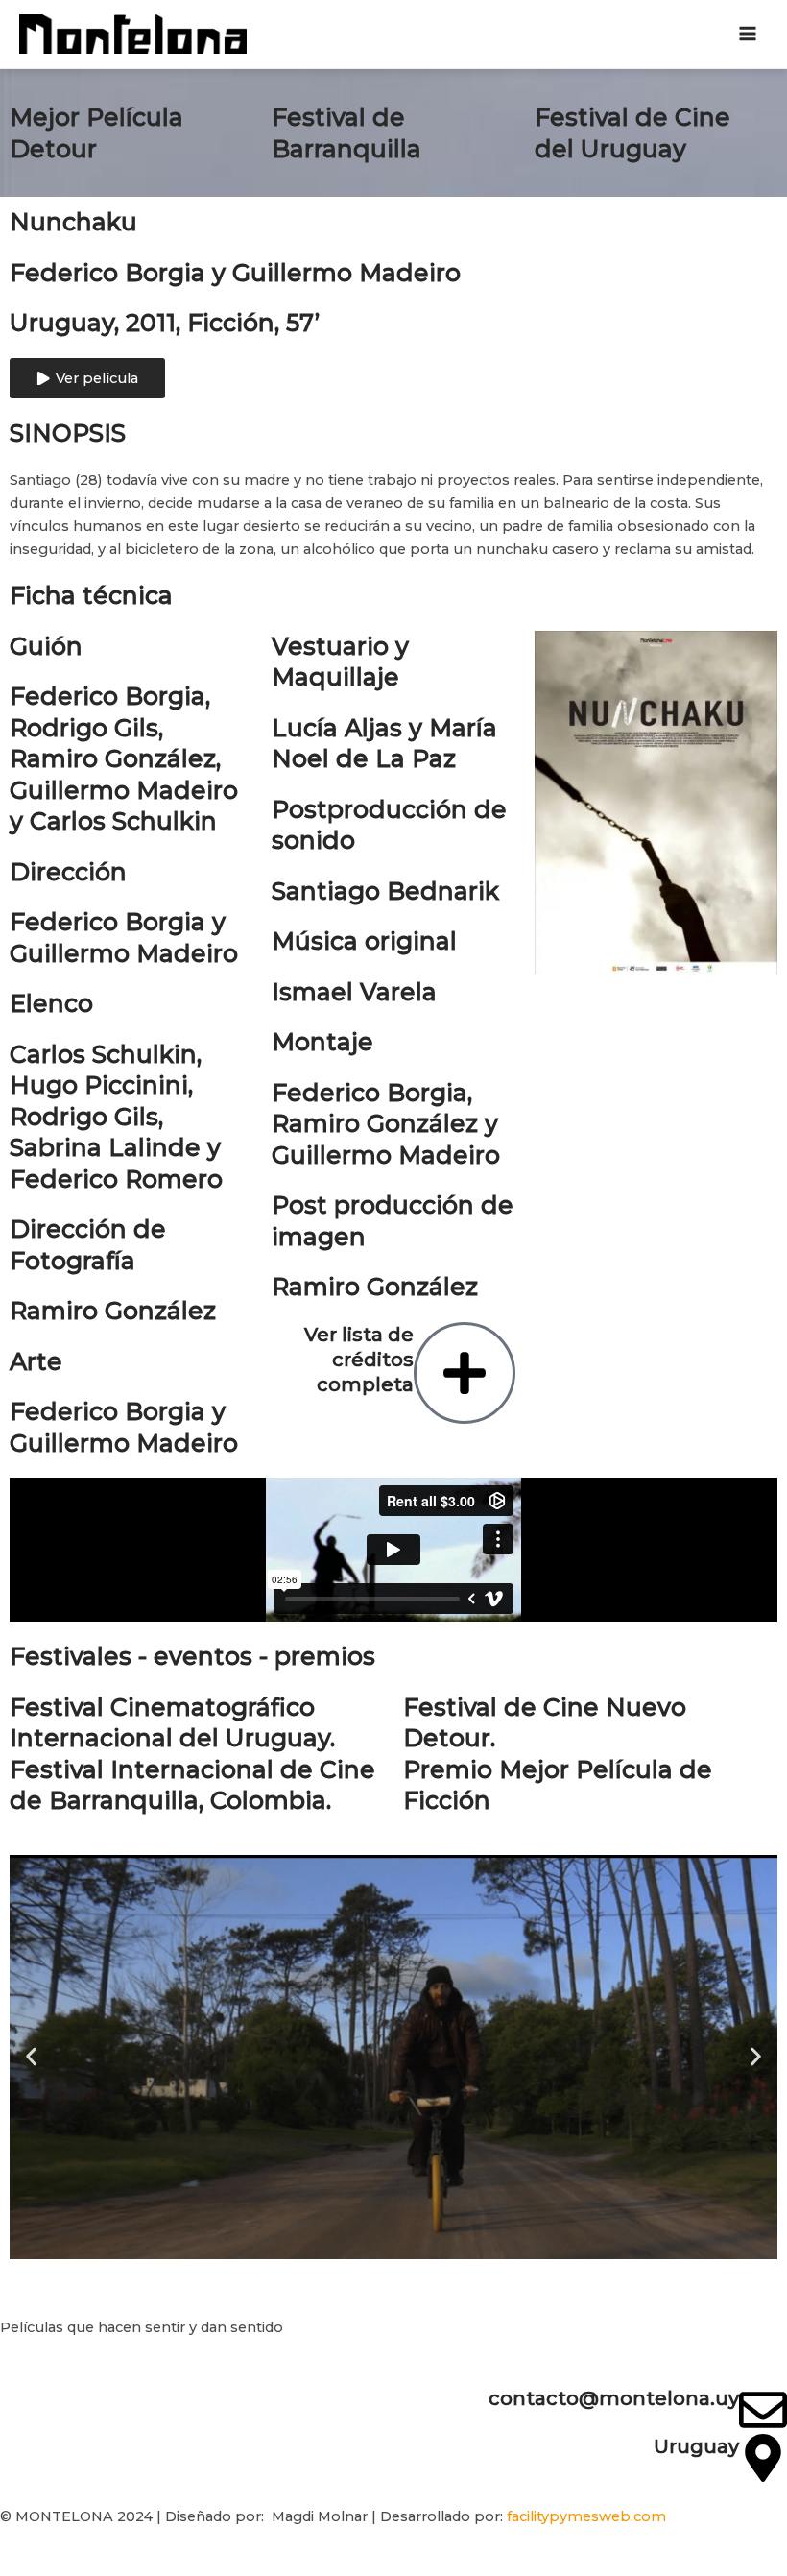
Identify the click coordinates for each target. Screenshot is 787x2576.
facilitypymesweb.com (586, 2516)
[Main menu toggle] (748, 35)
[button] (31, 2057)
